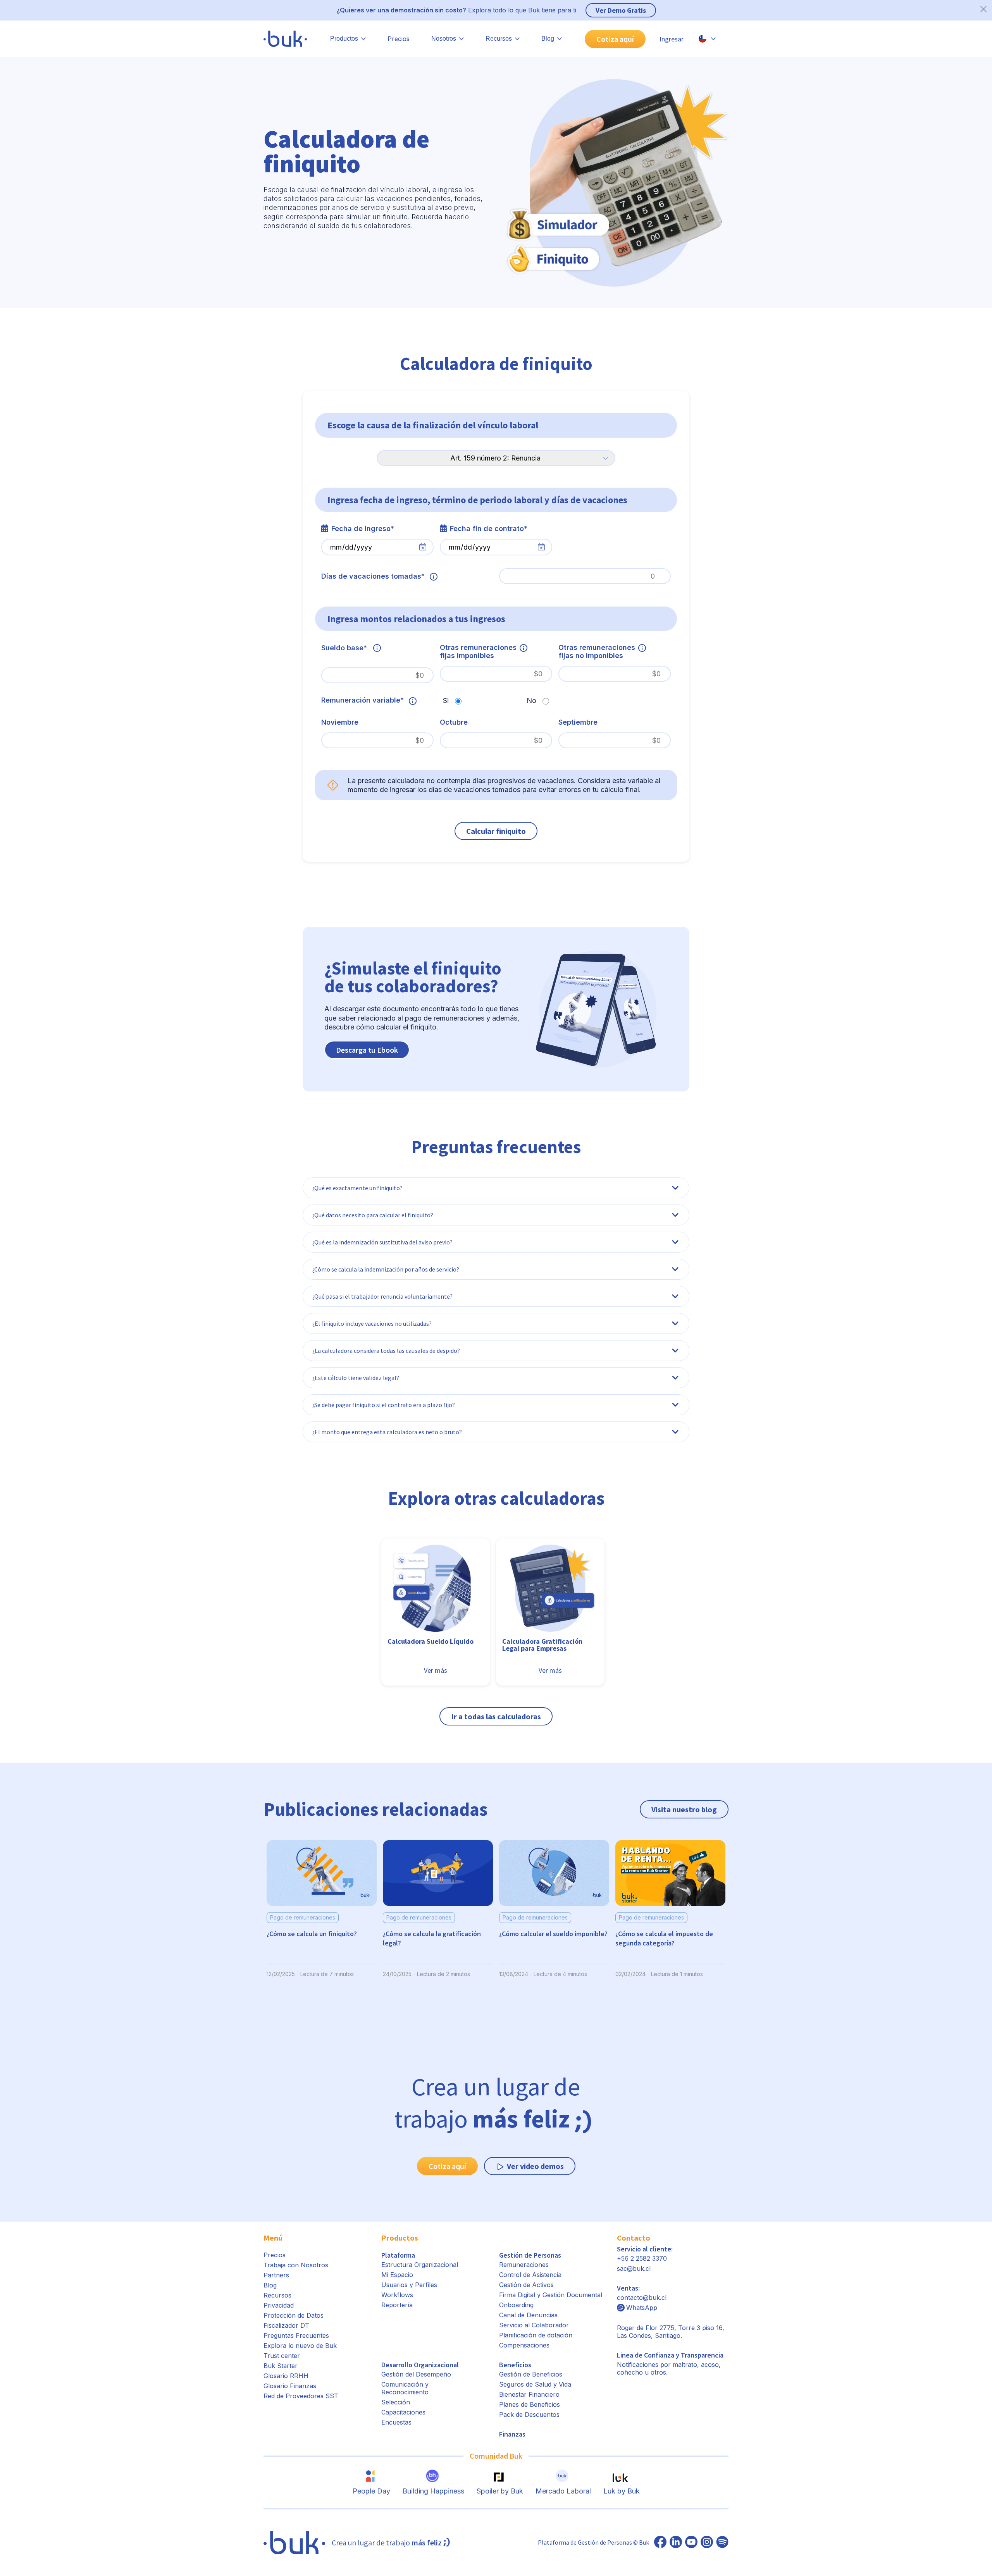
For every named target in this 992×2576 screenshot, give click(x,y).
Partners (276, 2275)
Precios (399, 39)
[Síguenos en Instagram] (707, 2543)
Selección (396, 2402)
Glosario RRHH (286, 2376)
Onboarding (516, 2305)
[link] (436, 1595)
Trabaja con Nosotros (296, 2265)
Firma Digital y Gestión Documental (551, 2295)
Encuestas (396, 2422)
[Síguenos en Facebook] (660, 2543)
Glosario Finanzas (290, 2386)
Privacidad (279, 2305)
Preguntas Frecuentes (296, 2335)
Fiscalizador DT (286, 2325)
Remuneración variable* (363, 700)
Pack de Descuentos (529, 2414)
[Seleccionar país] (707, 39)
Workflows (397, 2295)
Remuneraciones (524, 2265)
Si (446, 700)
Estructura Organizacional (420, 2265)
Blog (270, 2285)
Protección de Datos (294, 2315)
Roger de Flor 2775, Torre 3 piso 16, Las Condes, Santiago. (671, 2332)
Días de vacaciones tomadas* (373, 576)
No (531, 700)
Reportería (397, 2305)
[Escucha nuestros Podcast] (722, 2543)
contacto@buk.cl (642, 2298)
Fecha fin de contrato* (489, 528)
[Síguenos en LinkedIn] (676, 2543)
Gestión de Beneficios (531, 2374)
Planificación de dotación (536, 2335)
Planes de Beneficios (530, 2404)
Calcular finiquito (496, 831)
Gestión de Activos (526, 2285)
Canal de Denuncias (528, 2315)
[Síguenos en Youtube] (691, 2543)
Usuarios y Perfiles (409, 2285)
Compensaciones (524, 2345)
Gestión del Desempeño (416, 2374)
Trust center (282, 2356)
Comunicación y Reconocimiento (405, 2388)
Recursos (277, 2295)
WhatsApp (642, 2308)
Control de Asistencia (530, 2275)
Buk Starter (281, 2366)
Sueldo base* (344, 648)
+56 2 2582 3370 (642, 2258)
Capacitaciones (403, 2412)
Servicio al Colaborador (534, 2325)
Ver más (436, 1670)
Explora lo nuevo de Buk (300, 2346)
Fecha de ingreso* (363, 528)
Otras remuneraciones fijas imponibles (478, 651)
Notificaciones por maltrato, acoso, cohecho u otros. (670, 2364)
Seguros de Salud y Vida (535, 2384)
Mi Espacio (397, 2275)
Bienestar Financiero (529, 2394)
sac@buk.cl (634, 2268)
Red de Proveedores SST (301, 2396)
